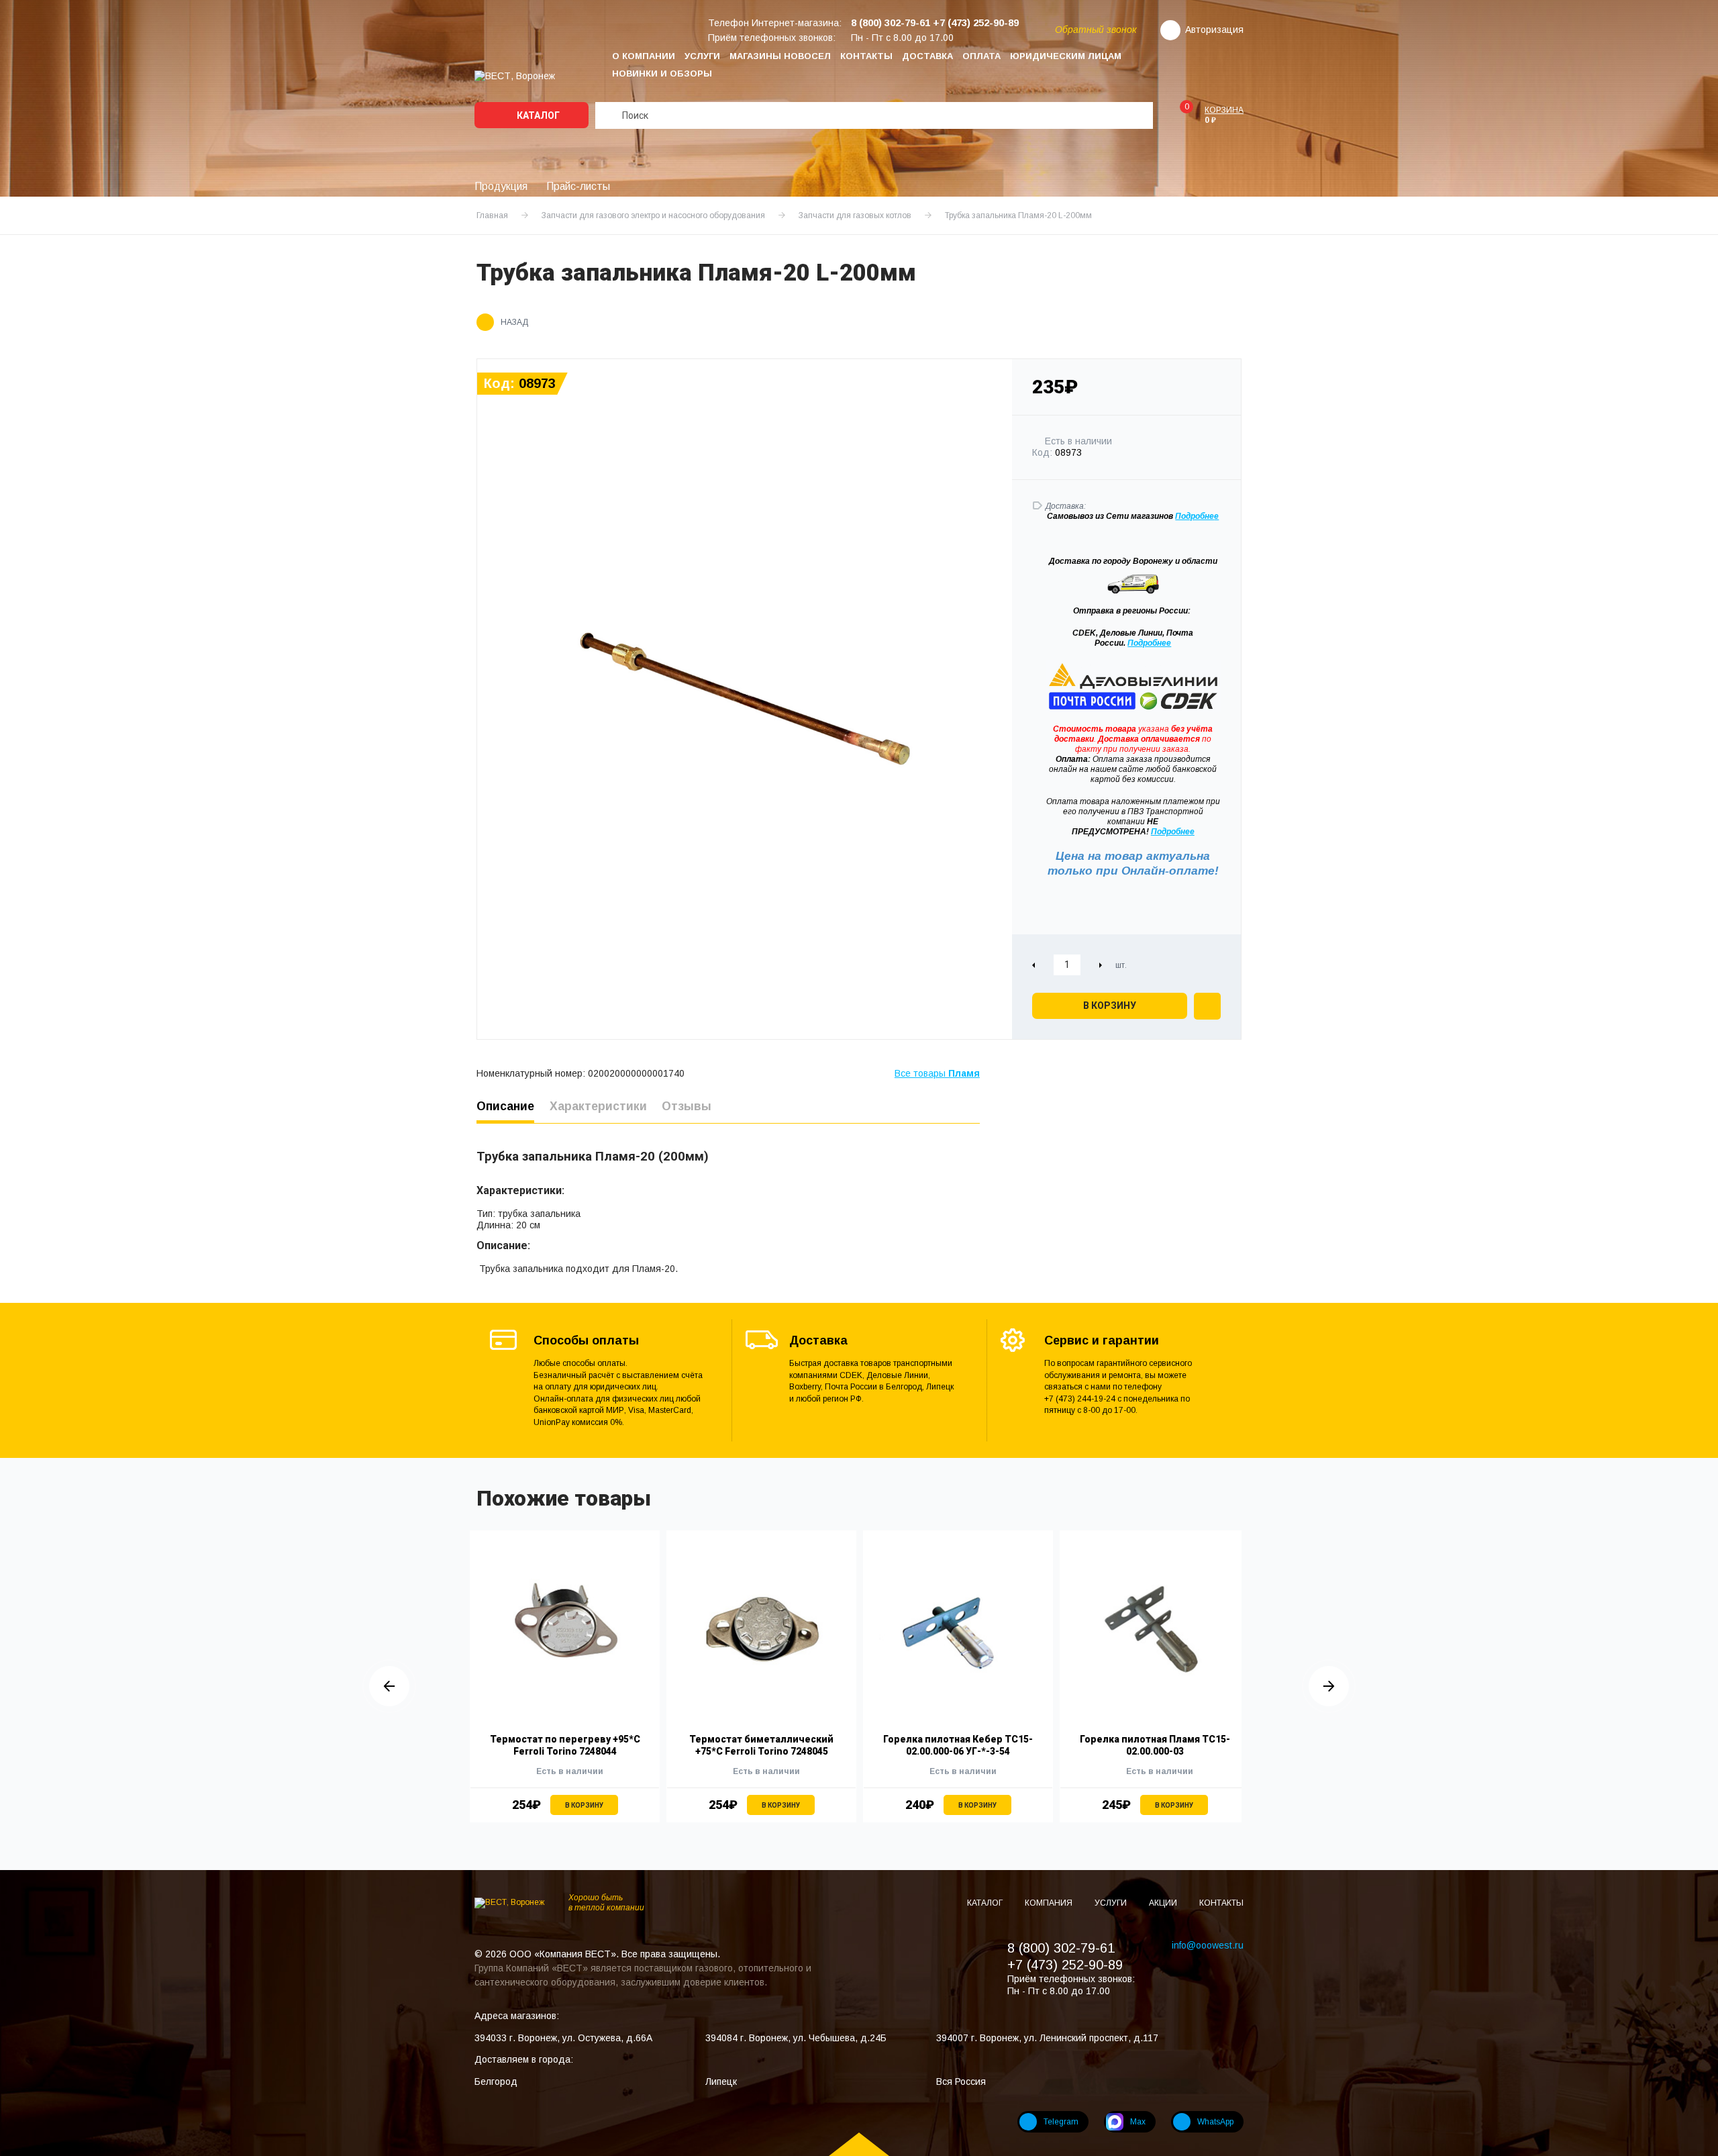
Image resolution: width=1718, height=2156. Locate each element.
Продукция (501, 186)
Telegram (1061, 2122)
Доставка (927, 56)
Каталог (537, 115)
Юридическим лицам (1066, 56)
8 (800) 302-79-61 (1061, 1948)
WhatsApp (1215, 2122)
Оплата (981, 56)
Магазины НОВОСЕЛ (780, 56)
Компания (1050, 1903)
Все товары (937, 1073)
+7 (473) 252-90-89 (1065, 1965)
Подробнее (1149, 643)
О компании (644, 56)
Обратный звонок (1096, 30)
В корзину (1110, 1006)
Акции (1164, 1903)
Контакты (866, 56)
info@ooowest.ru (1208, 1945)
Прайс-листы (578, 186)
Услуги (702, 56)
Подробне (1195, 516)
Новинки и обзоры (662, 73)
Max (1138, 2122)
